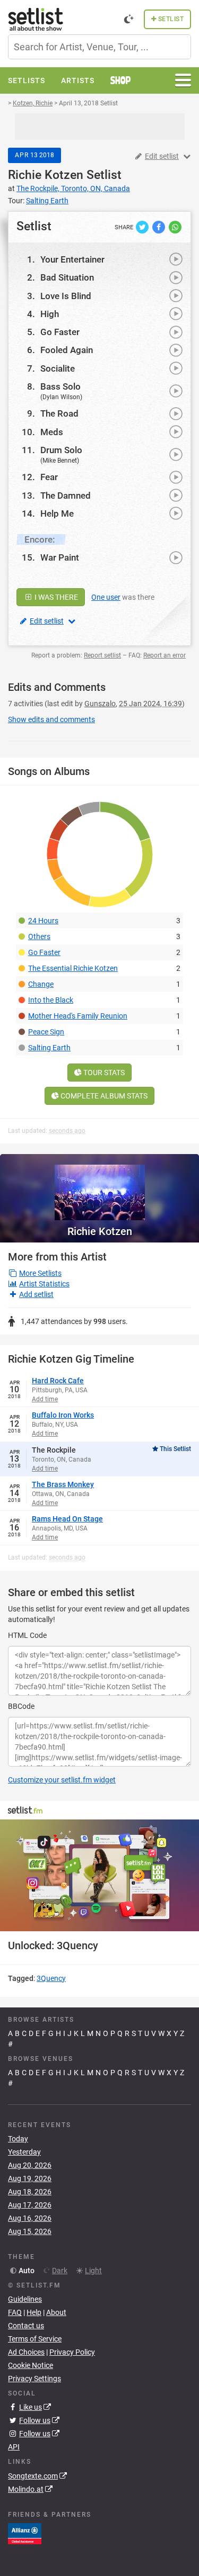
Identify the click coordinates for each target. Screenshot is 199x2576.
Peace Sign (46, 1032)
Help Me (57, 514)
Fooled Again (67, 350)
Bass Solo (60, 386)
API (14, 2447)
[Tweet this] (143, 227)
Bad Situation (67, 277)
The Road (59, 413)
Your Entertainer (72, 259)
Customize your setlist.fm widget (62, 1780)
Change (41, 984)
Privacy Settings (34, 2379)
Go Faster (60, 332)
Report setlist (102, 655)
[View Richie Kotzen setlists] (99, 1187)
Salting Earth (49, 1048)
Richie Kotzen (46, 175)
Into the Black (51, 1000)
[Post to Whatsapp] (175, 227)
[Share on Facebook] (159, 227)
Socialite (58, 368)
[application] (99, 1875)
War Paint (60, 557)
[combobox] (99, 47)
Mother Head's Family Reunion (78, 1016)
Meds (52, 432)
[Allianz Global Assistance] (25, 2533)
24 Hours (43, 921)
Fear (49, 477)
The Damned (66, 496)
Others (39, 936)
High (50, 314)
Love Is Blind (66, 296)
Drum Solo (61, 450)
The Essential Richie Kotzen (73, 968)
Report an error (165, 655)
